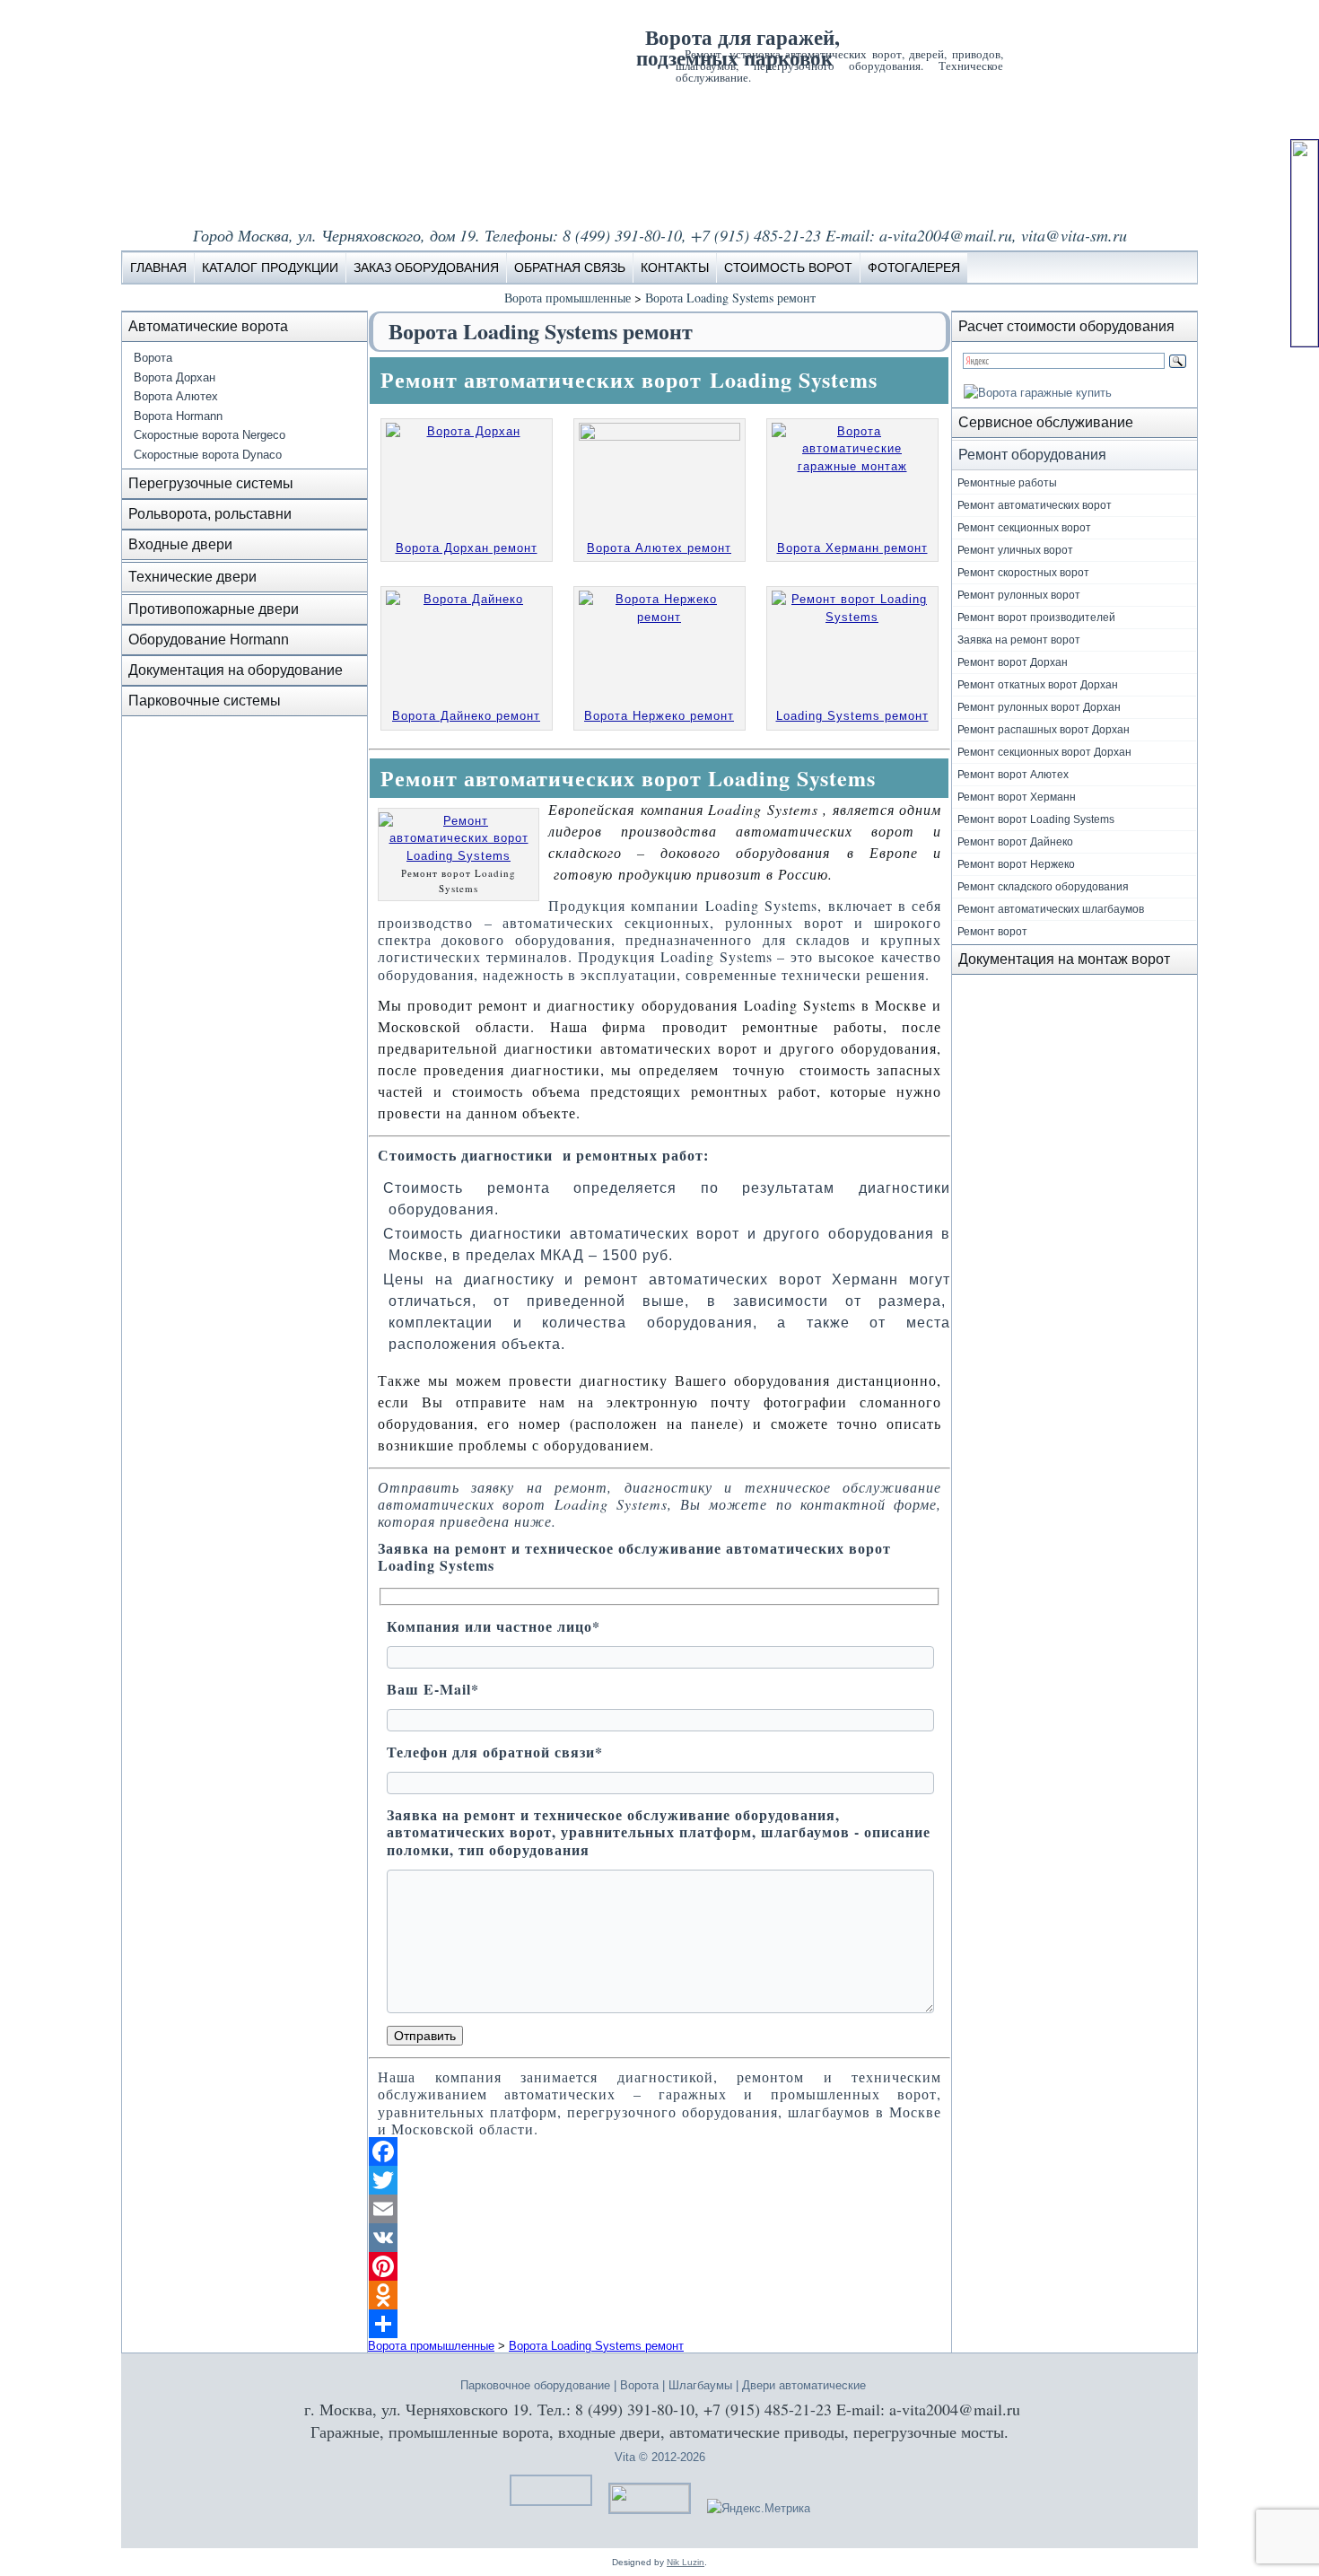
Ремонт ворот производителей (1036, 618)
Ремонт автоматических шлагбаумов (1051, 909)
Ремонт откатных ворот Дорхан (1038, 685)
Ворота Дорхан (175, 377)
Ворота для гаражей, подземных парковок (738, 47)
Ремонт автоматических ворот (1035, 505)
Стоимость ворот (788, 267)
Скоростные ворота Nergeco (210, 435)
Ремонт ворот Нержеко (1016, 864)
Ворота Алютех (176, 396)
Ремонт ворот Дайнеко (1015, 842)
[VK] (659, 2238)
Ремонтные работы (1007, 483)
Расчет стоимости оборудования (1066, 326)
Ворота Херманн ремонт (852, 548)
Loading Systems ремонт (852, 716)
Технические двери (192, 577)
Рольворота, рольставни (210, 514)
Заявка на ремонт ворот (1019, 640)
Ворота (153, 358)
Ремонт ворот (992, 932)
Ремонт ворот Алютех (1013, 775)
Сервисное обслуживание (1046, 422)
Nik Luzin (686, 2562)
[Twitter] (659, 2180)
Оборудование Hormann (209, 640)
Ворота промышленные (568, 298)
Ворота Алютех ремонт (659, 548)
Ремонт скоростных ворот (1023, 573)
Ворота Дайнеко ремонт (466, 716)
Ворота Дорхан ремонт (467, 548)
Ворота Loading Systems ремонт (730, 298)
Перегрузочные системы (211, 483)
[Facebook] (659, 2151)
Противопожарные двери (214, 609)
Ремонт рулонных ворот (1019, 595)
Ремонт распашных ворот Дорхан (1044, 730)
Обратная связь (570, 267)
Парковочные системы (205, 701)
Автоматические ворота (208, 326)
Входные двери (180, 544)
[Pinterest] (659, 2266)
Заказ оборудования (426, 267)
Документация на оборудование (236, 670)
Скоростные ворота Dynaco (208, 455)
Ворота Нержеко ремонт (659, 716)
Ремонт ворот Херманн (1017, 797)
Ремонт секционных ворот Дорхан (1044, 752)
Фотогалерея (914, 267)
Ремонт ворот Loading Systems (1036, 819)
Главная (158, 267)
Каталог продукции (270, 267)
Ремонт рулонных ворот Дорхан (1039, 707)
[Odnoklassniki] (659, 2295)
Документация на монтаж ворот (1064, 959)
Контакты (675, 267)
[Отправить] (659, 2324)
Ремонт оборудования (1032, 455)
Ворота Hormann (178, 416)
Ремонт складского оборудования (1043, 887)
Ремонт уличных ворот (1015, 550)
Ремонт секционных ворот (1024, 528)
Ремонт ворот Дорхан (1013, 662)
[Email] (659, 2209)
